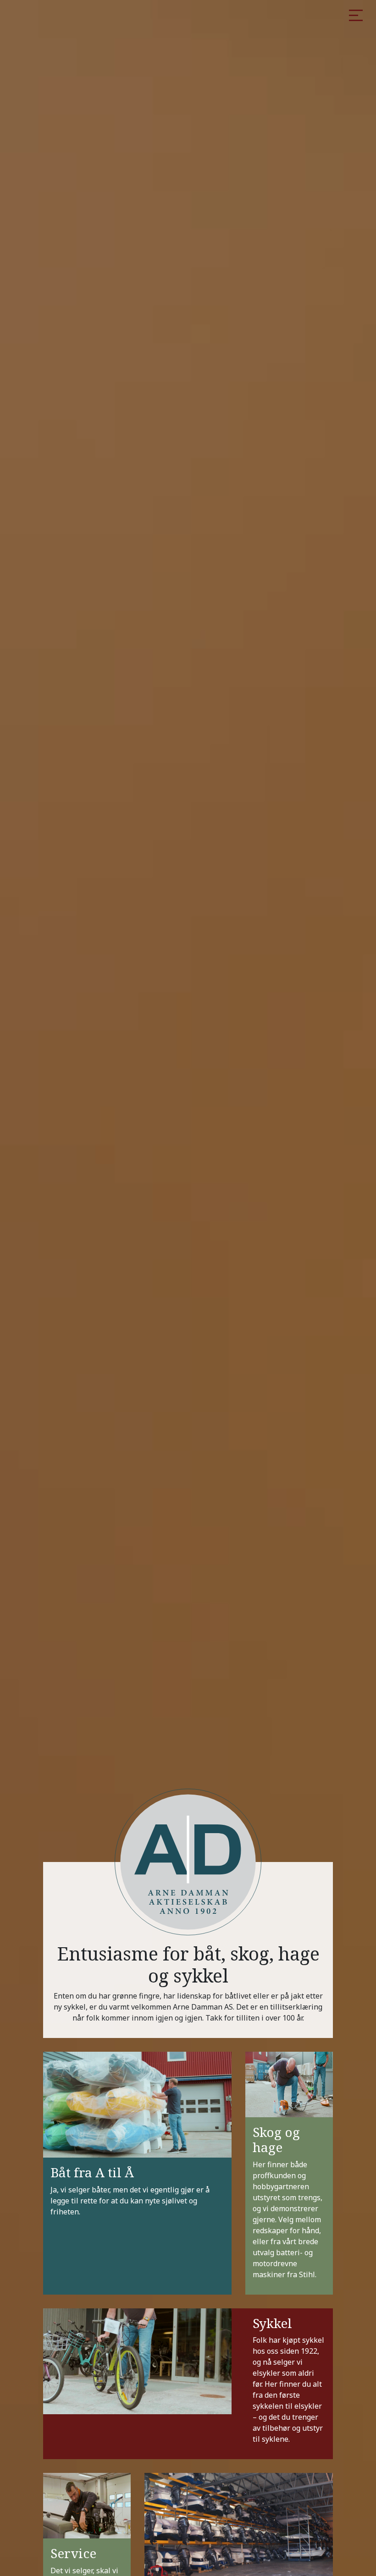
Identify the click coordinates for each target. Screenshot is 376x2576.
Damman (134, 40)
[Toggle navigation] (356, 16)
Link (289, 2173)
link (137, 2173)
